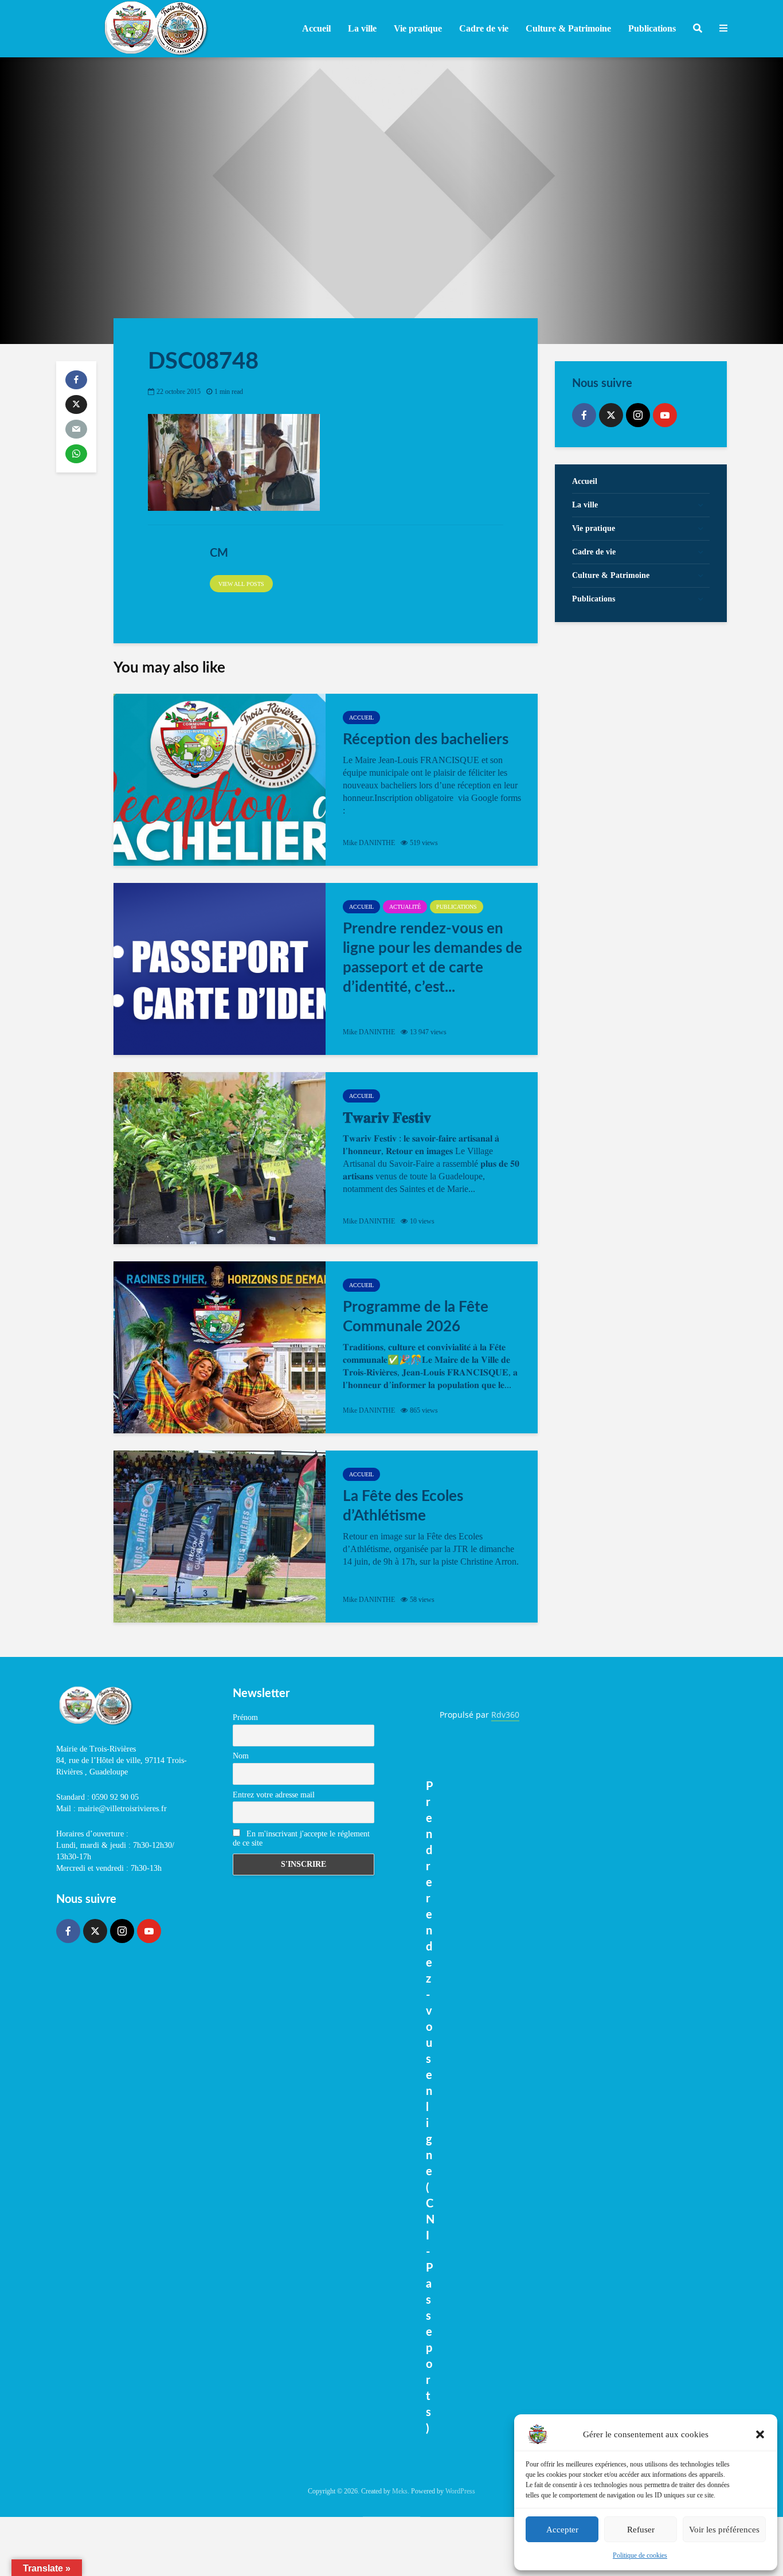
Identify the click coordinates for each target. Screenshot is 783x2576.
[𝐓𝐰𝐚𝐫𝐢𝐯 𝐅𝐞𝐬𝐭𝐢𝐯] (220, 1158)
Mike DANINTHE (369, 843)
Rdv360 (505, 1715)
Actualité (405, 907)
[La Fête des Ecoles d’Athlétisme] (220, 1537)
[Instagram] (638, 415)
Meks (400, 2491)
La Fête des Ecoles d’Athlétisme (403, 1506)
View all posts (241, 584)
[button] (760, 2434)
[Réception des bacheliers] (220, 780)
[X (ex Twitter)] (611, 415)
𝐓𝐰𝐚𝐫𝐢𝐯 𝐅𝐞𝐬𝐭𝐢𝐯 (387, 1118)
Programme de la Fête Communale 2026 (416, 1317)
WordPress (460, 2491)
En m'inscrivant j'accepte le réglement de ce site (301, 1838)
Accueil (316, 28)
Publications (457, 907)
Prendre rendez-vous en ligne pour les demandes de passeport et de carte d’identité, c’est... (432, 958)
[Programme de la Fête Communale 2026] (220, 1347)
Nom (241, 1756)
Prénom (245, 1717)
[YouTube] (665, 415)
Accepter (562, 2530)
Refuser (641, 2530)
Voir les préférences (724, 2530)
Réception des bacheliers (426, 740)
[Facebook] (584, 415)
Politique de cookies (640, 2555)
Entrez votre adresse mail (274, 1795)
